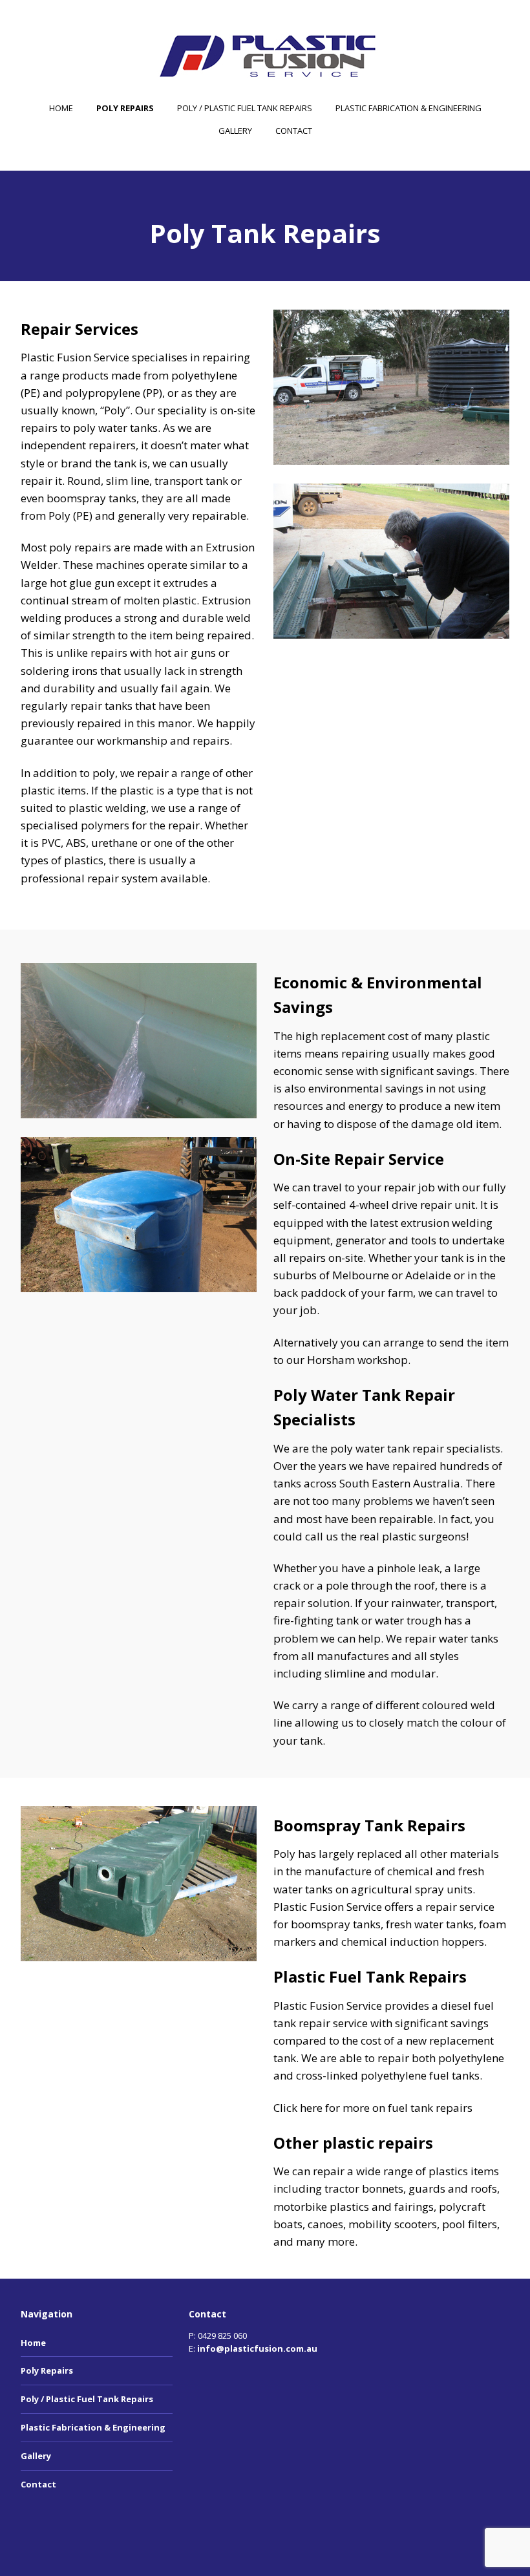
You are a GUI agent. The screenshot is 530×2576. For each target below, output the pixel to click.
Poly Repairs (125, 108)
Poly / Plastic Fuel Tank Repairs (245, 108)
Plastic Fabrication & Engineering (408, 108)
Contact (294, 131)
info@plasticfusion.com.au (257, 2348)
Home (61, 108)
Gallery (235, 131)
